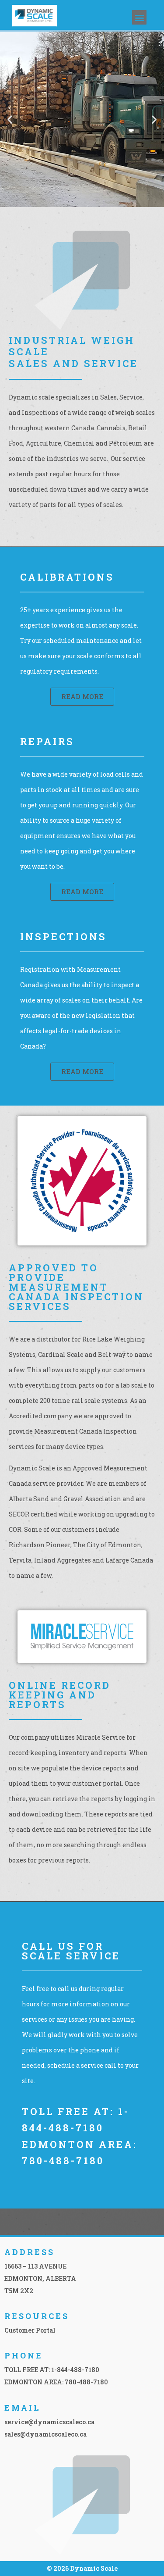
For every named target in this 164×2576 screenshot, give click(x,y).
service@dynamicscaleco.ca (49, 2422)
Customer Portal (30, 2330)
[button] (139, 17)
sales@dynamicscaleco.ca (45, 2434)
